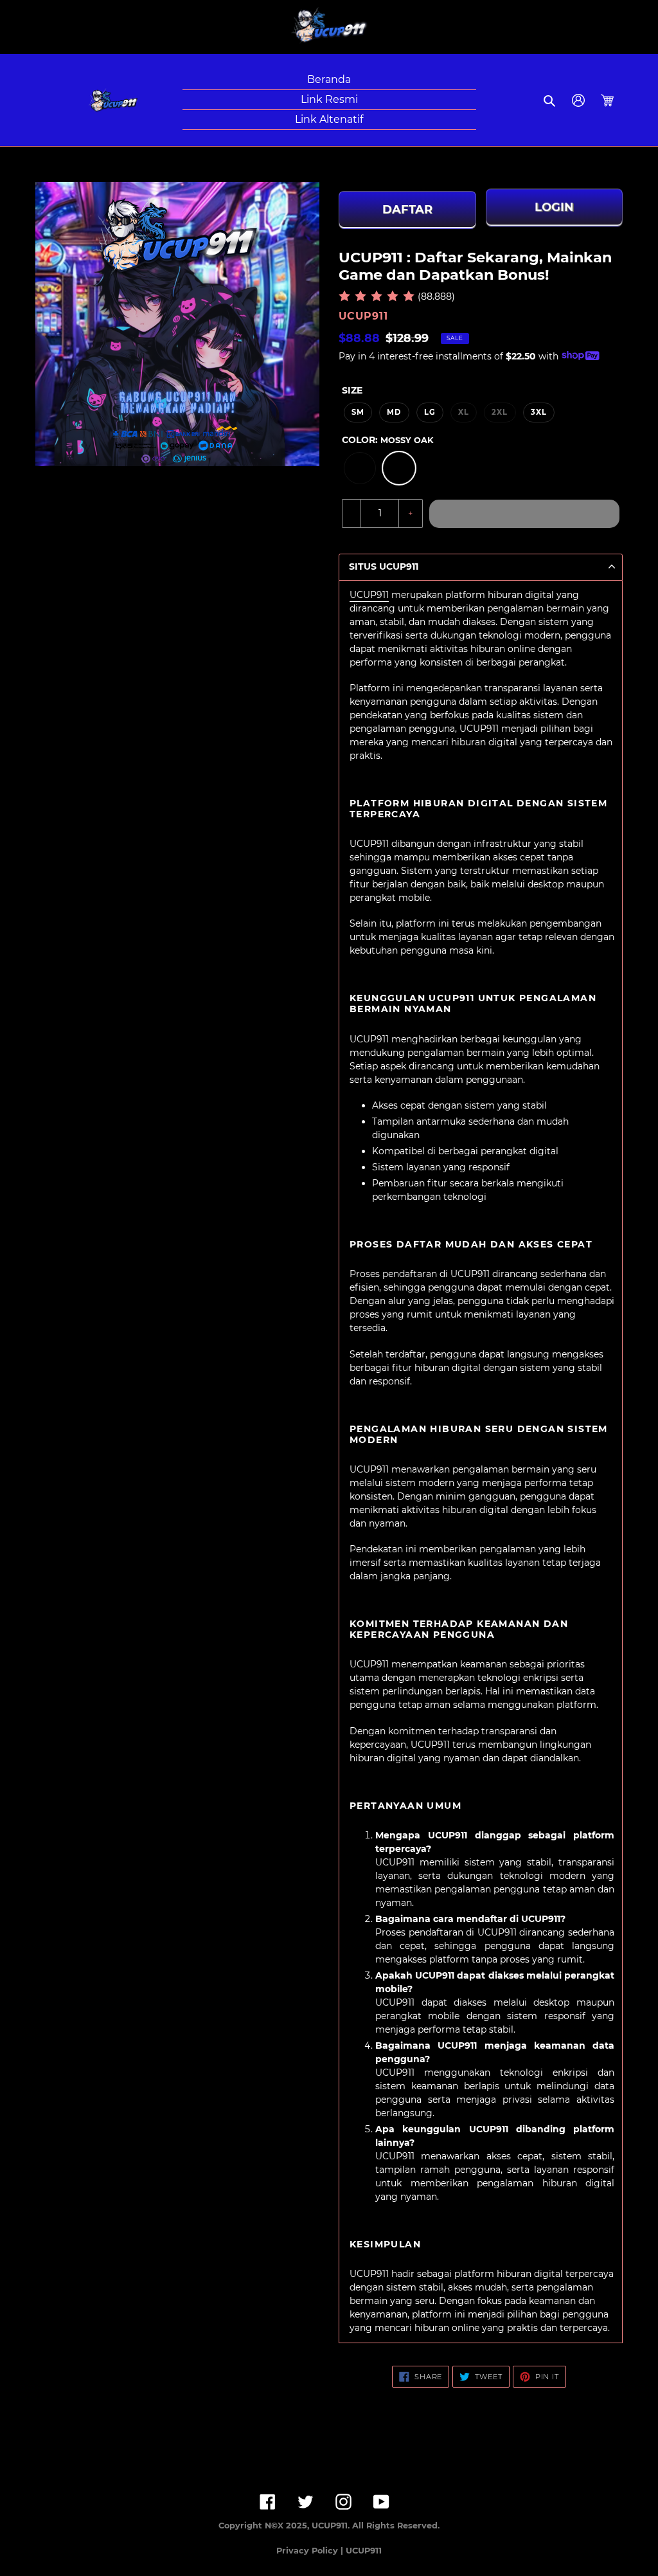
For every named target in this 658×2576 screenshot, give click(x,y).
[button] (550, 100)
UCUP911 (369, 595)
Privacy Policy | (311, 2551)
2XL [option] (500, 412)
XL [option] (464, 412)
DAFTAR (407, 210)
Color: (387, 440)
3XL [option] (539, 412)
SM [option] (358, 412)
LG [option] (430, 412)
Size (352, 390)
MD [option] (394, 412)
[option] (360, 468)
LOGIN (554, 208)
